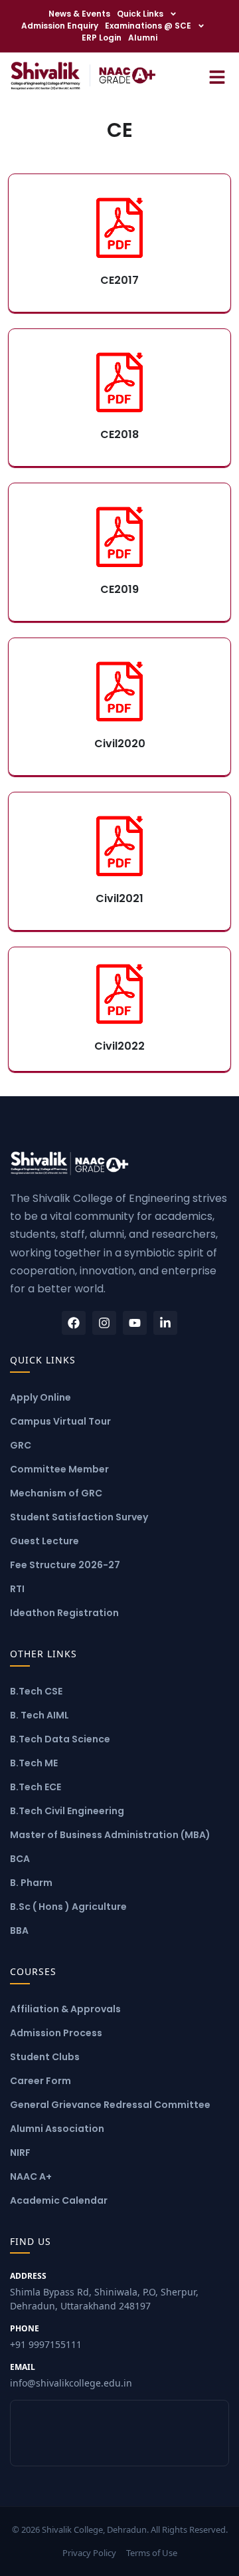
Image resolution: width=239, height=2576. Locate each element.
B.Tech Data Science (60, 1739)
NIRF (20, 2153)
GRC (21, 1445)
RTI (17, 1589)
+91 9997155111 (46, 2337)
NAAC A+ (31, 2176)
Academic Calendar (59, 2200)
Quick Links (140, 14)
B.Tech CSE (36, 1691)
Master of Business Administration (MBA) (110, 1835)
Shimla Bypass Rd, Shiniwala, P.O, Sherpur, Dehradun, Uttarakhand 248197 (104, 2291)
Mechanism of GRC (56, 1493)
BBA (19, 1931)
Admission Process (56, 2033)
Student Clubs (45, 2057)
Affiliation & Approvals (65, 2009)
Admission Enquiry (60, 26)
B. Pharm (31, 1883)
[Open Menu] (217, 75)
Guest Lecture (44, 1541)
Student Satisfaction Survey (79, 1517)
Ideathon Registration (64, 1613)
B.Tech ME (34, 1763)
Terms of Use (152, 2553)
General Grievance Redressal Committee (110, 2105)
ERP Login (102, 38)
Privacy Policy (89, 2553)
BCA (20, 1859)
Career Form (40, 2081)
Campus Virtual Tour (60, 1421)
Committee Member (59, 1469)
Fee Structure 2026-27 (65, 1565)
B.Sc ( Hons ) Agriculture (68, 1907)
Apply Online (40, 1397)
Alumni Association (57, 2129)
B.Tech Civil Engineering (67, 1811)
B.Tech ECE (36, 1787)
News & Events (79, 14)
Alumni (143, 38)
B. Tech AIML (40, 1715)
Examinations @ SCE (148, 26)
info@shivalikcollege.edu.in (71, 2375)
